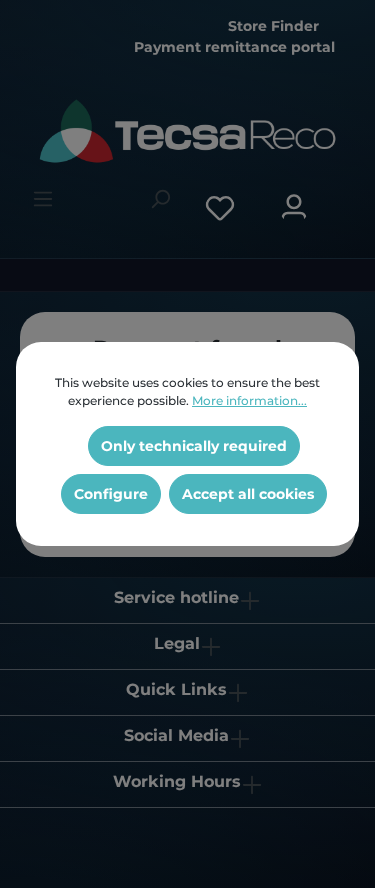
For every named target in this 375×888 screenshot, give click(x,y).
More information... (249, 400)
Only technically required (194, 446)
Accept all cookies (248, 494)
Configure (111, 494)
